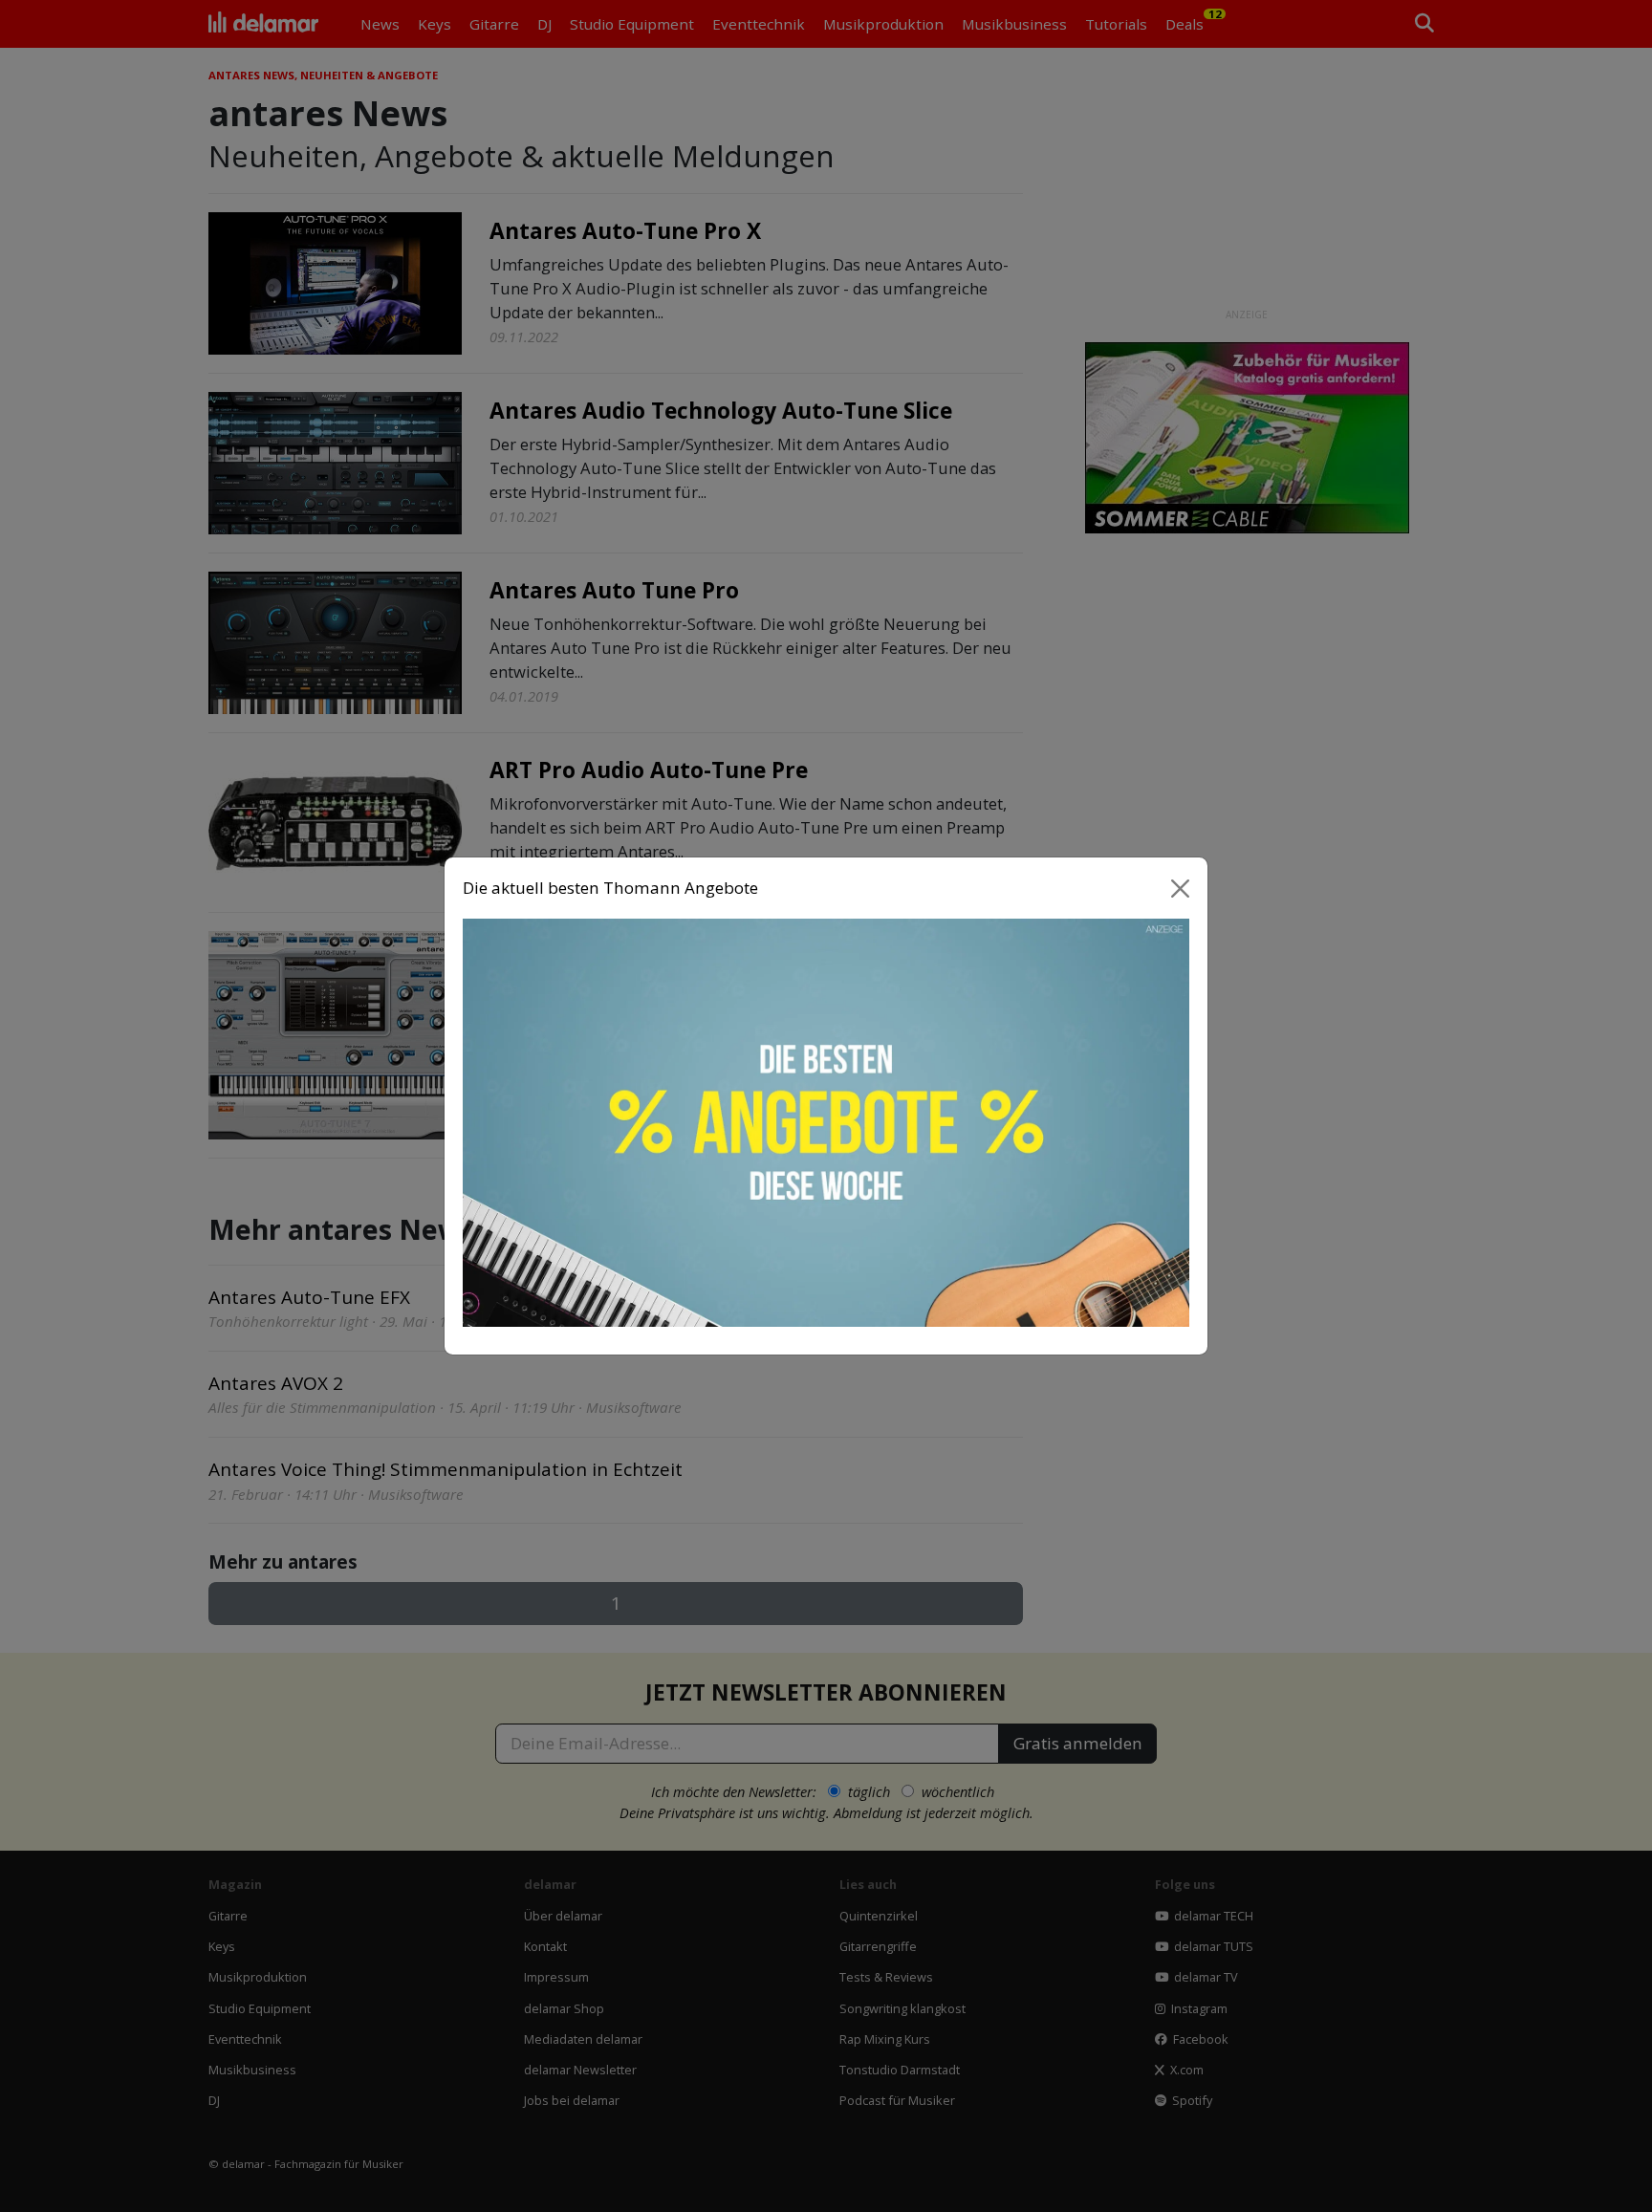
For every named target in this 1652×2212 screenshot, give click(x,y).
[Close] (1181, 888)
